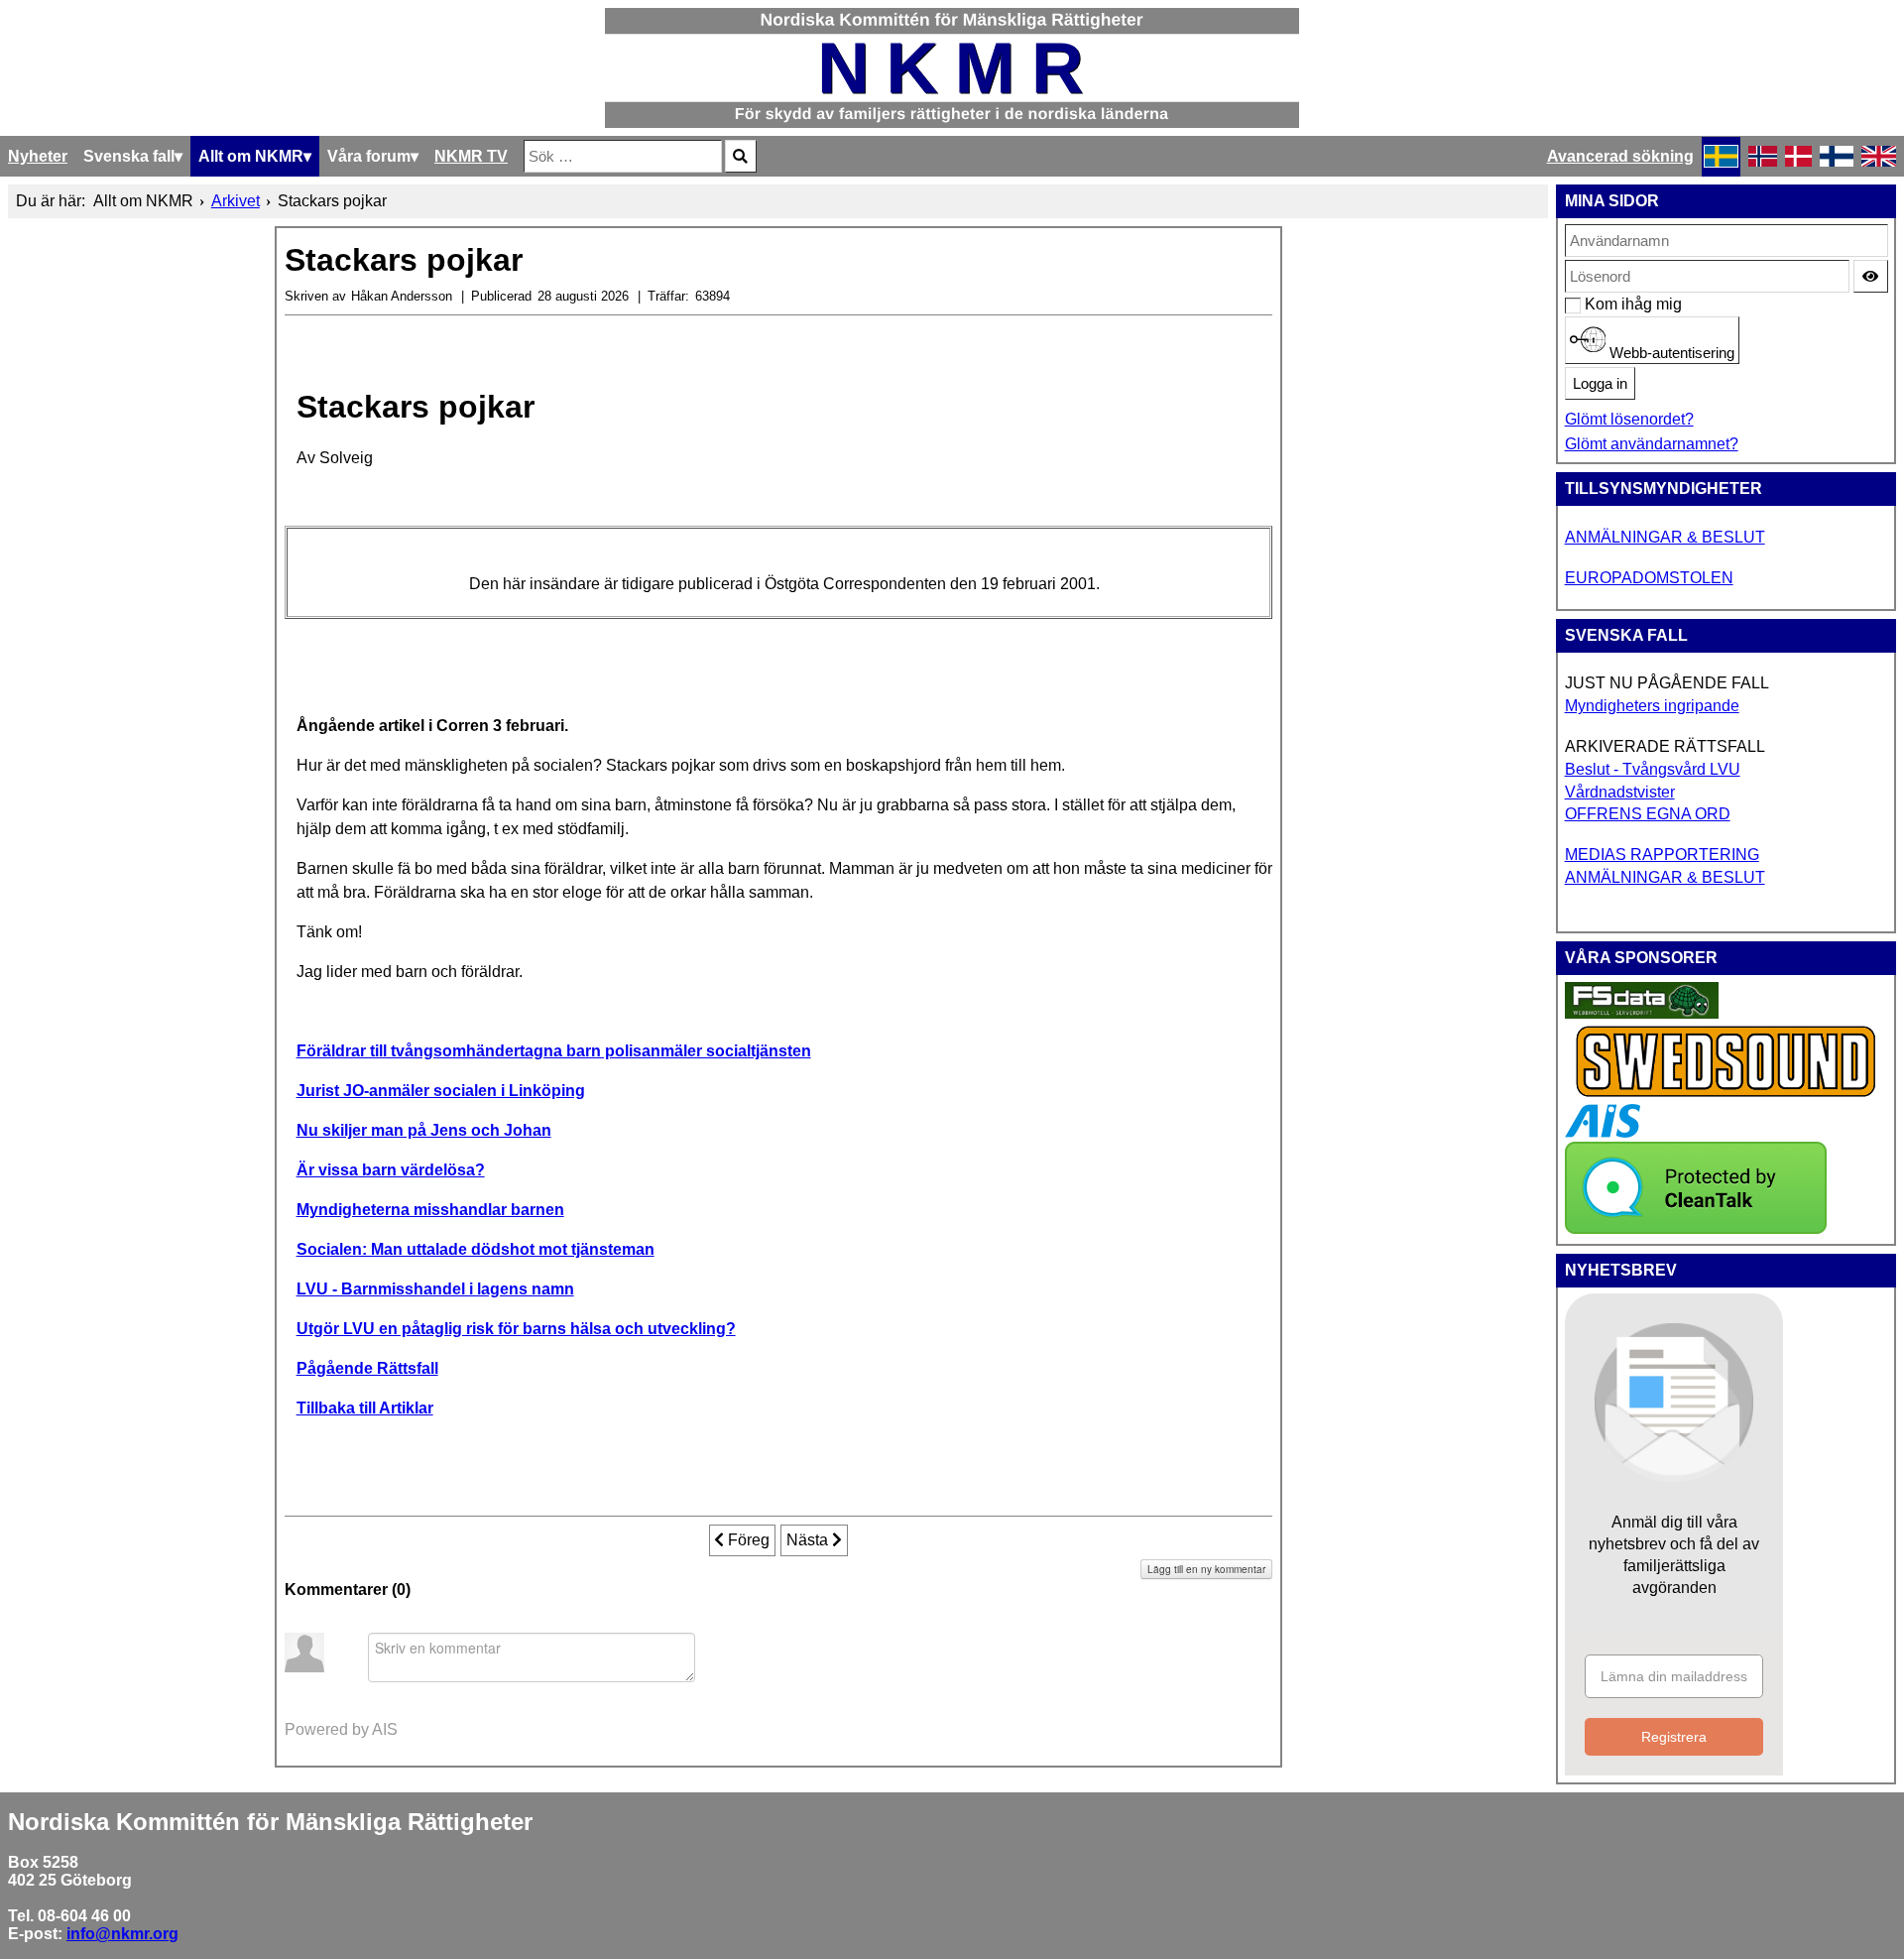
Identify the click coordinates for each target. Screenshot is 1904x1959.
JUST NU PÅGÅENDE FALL (1667, 683)
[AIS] (1603, 1132)
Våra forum (369, 156)
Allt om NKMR (251, 156)
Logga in (1600, 384)
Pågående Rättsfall (367, 1368)
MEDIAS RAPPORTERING (1662, 855)
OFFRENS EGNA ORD (1648, 814)
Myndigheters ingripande (1652, 706)
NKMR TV (471, 156)
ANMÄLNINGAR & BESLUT (1665, 537)
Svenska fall (129, 156)
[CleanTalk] (1696, 1228)
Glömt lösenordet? (1629, 419)
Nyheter (38, 156)
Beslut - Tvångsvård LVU (1653, 769)
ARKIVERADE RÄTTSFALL (1665, 746)
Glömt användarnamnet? (1652, 444)
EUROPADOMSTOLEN (1649, 578)
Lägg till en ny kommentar (1206, 1569)
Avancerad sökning (1620, 156)
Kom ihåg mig (1595, 304)
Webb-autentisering (1670, 353)
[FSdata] (1642, 1013)
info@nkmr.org (122, 1934)
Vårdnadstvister (1620, 792)
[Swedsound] (1726, 1095)
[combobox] (623, 156)
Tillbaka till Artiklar (365, 1408)
